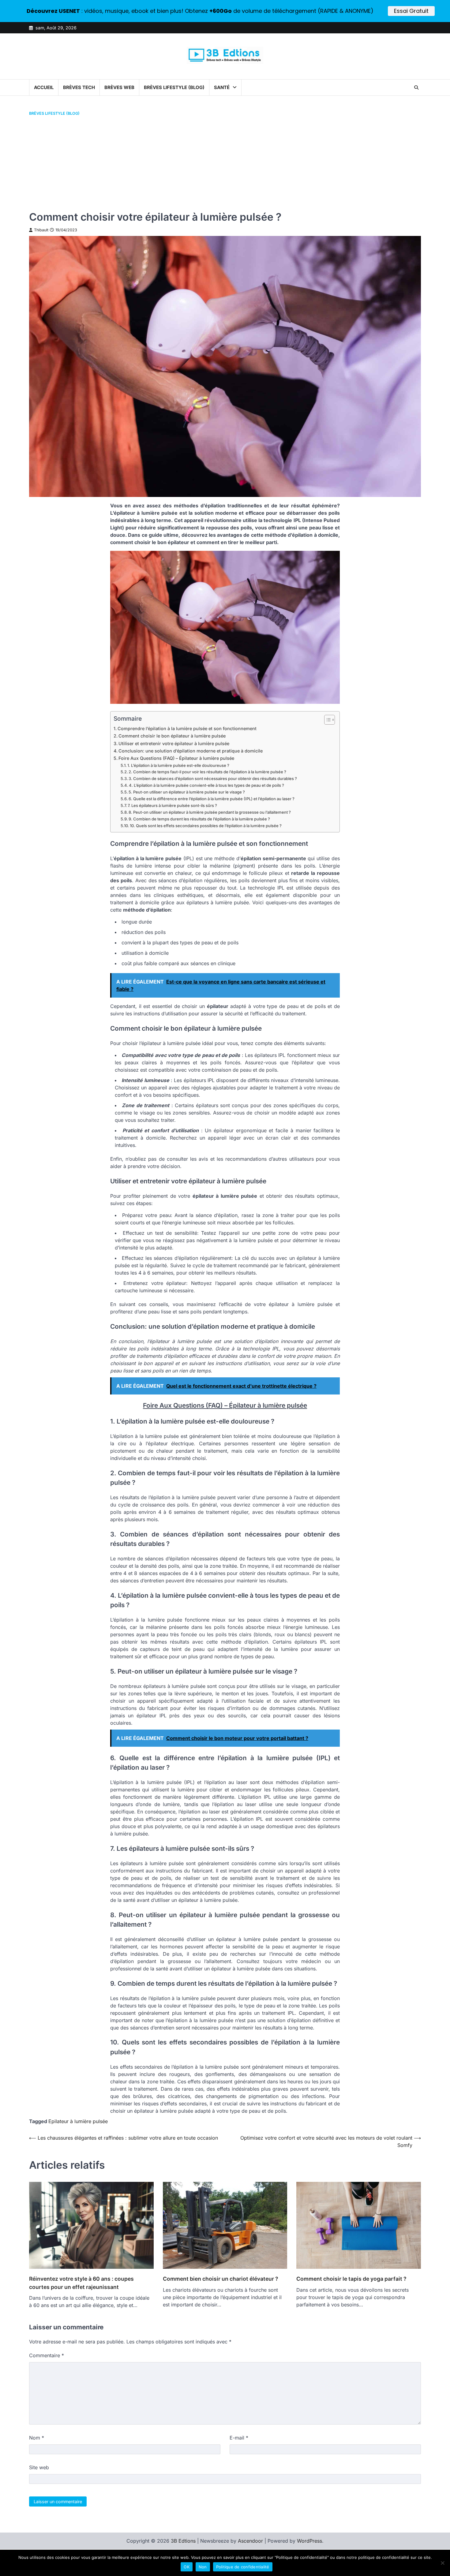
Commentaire (47, 2355)
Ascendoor (250, 2541)
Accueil (44, 87)
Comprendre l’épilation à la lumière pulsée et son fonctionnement (187, 728)
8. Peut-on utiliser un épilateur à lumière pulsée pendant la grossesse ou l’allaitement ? (210, 812)
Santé (222, 87)
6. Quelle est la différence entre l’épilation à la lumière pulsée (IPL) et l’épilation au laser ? (212, 799)
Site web (39, 2467)
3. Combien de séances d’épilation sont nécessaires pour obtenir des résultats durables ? (213, 778)
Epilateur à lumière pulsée (78, 2121)
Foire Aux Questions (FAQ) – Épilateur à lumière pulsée (176, 758)
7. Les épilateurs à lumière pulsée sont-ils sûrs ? (172, 805)
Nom (37, 2438)
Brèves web (119, 87)
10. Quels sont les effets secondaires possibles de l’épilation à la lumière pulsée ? (206, 826)
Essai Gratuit (411, 11)
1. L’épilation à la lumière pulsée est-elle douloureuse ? (178, 765)
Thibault (41, 230)
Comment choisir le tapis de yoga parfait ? (351, 2279)
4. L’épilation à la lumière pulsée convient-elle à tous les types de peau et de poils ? (206, 785)
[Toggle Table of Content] (326, 720)
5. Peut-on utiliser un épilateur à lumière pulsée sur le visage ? (187, 792)
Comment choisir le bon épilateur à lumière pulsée (172, 736)
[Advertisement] (225, 163)
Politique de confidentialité (243, 2567)
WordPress (309, 2541)
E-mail (239, 2438)
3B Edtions (183, 2541)
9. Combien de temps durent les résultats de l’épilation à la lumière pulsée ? (199, 819)
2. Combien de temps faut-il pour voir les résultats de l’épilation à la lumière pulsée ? (207, 772)
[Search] (416, 88)
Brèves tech (79, 87)
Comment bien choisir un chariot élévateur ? (221, 2279)
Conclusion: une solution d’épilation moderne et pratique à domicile (191, 751)
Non (203, 2567)
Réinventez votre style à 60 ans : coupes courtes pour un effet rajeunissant (81, 2283)
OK (187, 2567)
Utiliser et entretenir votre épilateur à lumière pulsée (174, 743)
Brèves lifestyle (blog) (174, 87)
